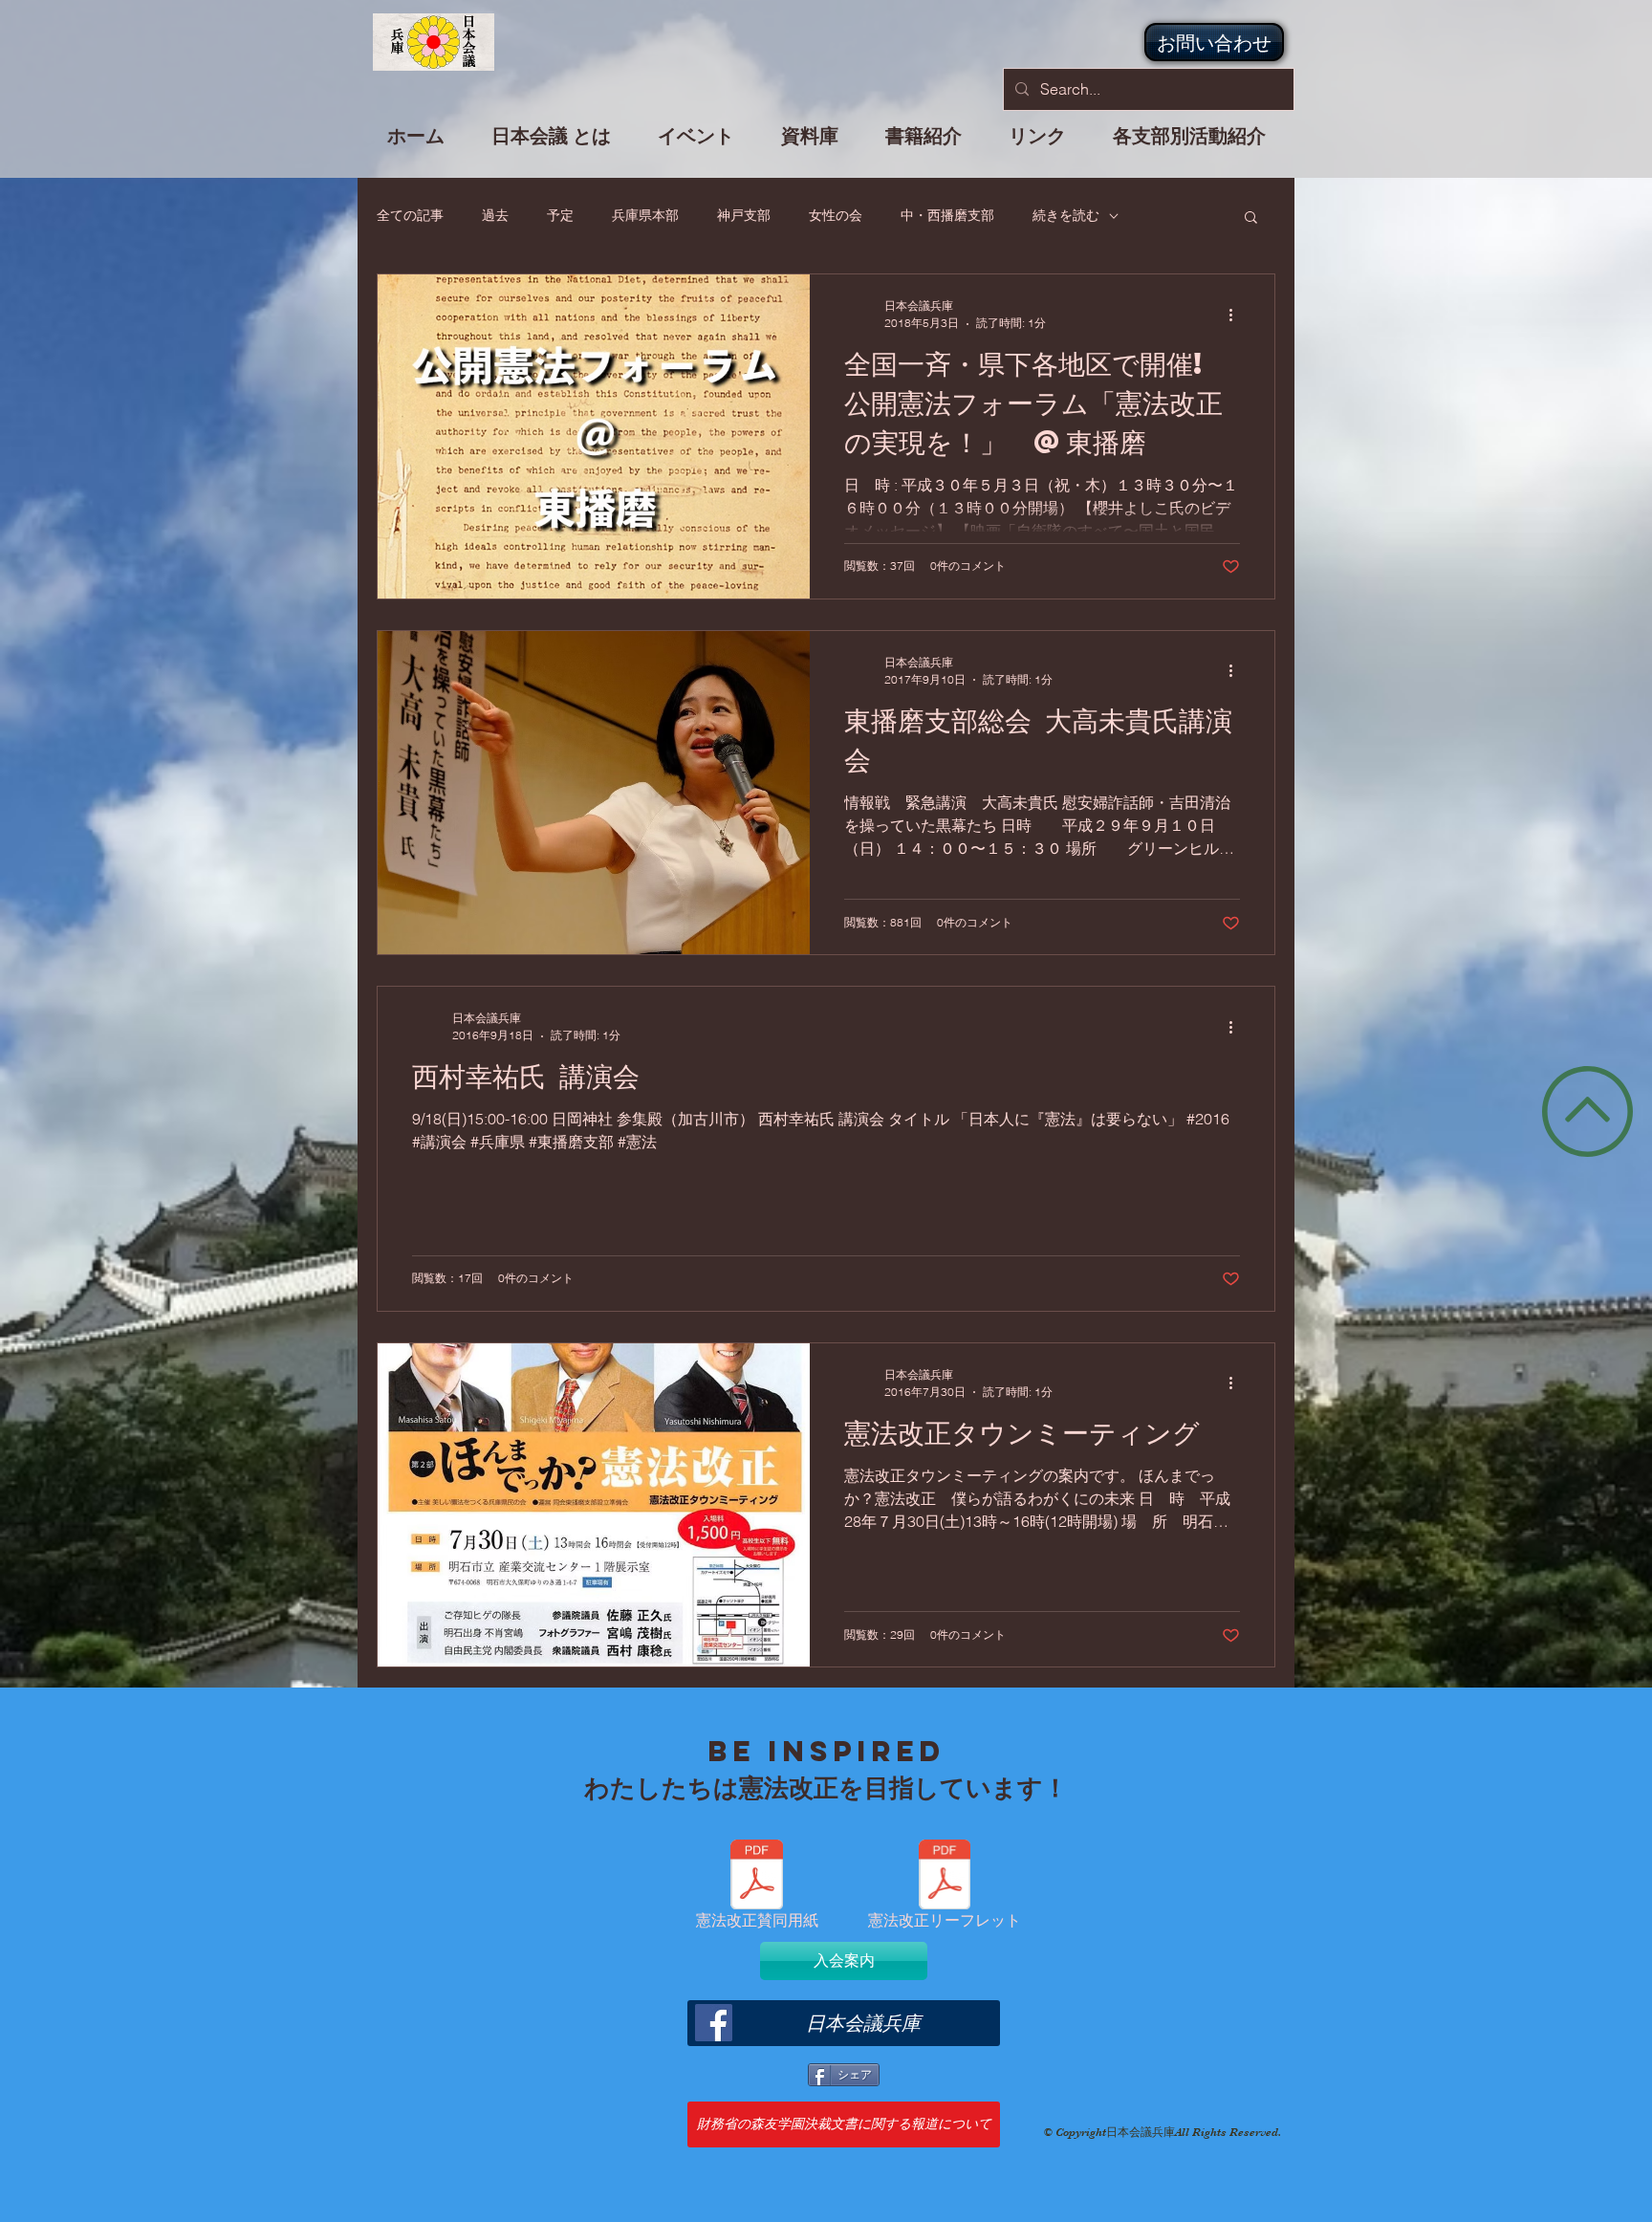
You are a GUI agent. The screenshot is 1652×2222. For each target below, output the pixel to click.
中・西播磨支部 (947, 215)
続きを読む (1066, 215)
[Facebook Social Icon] (714, 2023)
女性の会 (836, 215)
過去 (495, 215)
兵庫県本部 (645, 215)
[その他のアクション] (1237, 315)
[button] (696, 144)
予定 (560, 215)
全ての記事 (410, 215)
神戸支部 (744, 215)
